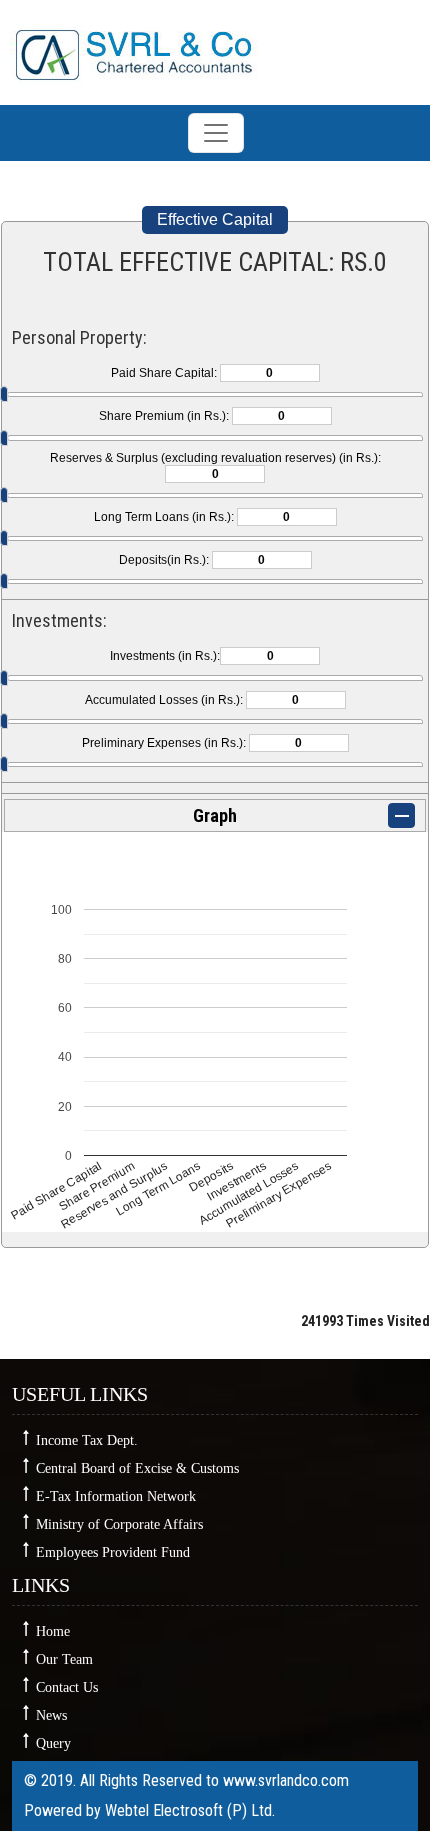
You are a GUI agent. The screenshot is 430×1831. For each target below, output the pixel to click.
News (51, 1715)
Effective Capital (215, 219)
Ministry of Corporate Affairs (119, 1524)
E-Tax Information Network (116, 1496)
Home (53, 1631)
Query (53, 1743)
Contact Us (67, 1687)
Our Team (64, 1659)
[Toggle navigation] (216, 133)
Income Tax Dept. (87, 1440)
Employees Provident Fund (113, 1552)
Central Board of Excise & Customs (137, 1468)
